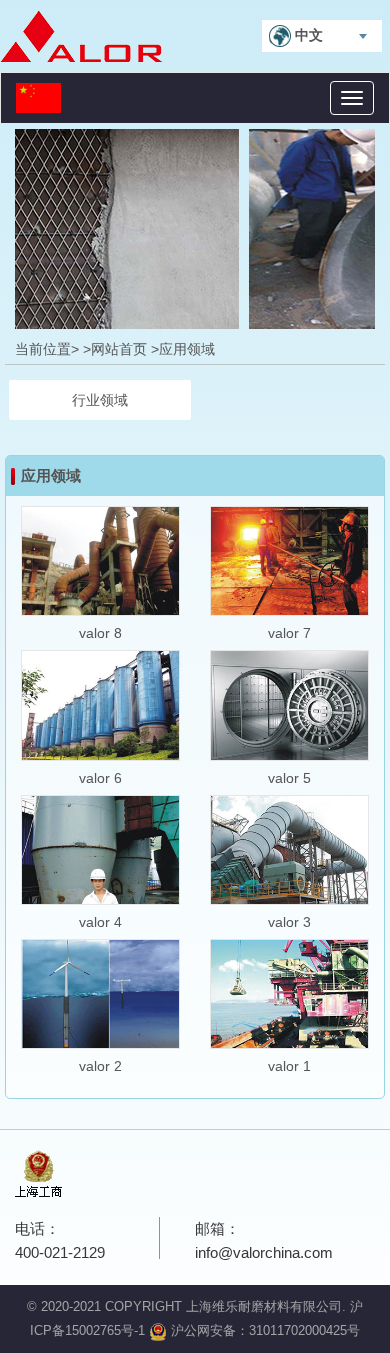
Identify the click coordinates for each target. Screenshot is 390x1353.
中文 (307, 35)
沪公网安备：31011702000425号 (263, 1330)
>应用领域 (183, 349)
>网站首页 (115, 349)
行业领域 (100, 400)
